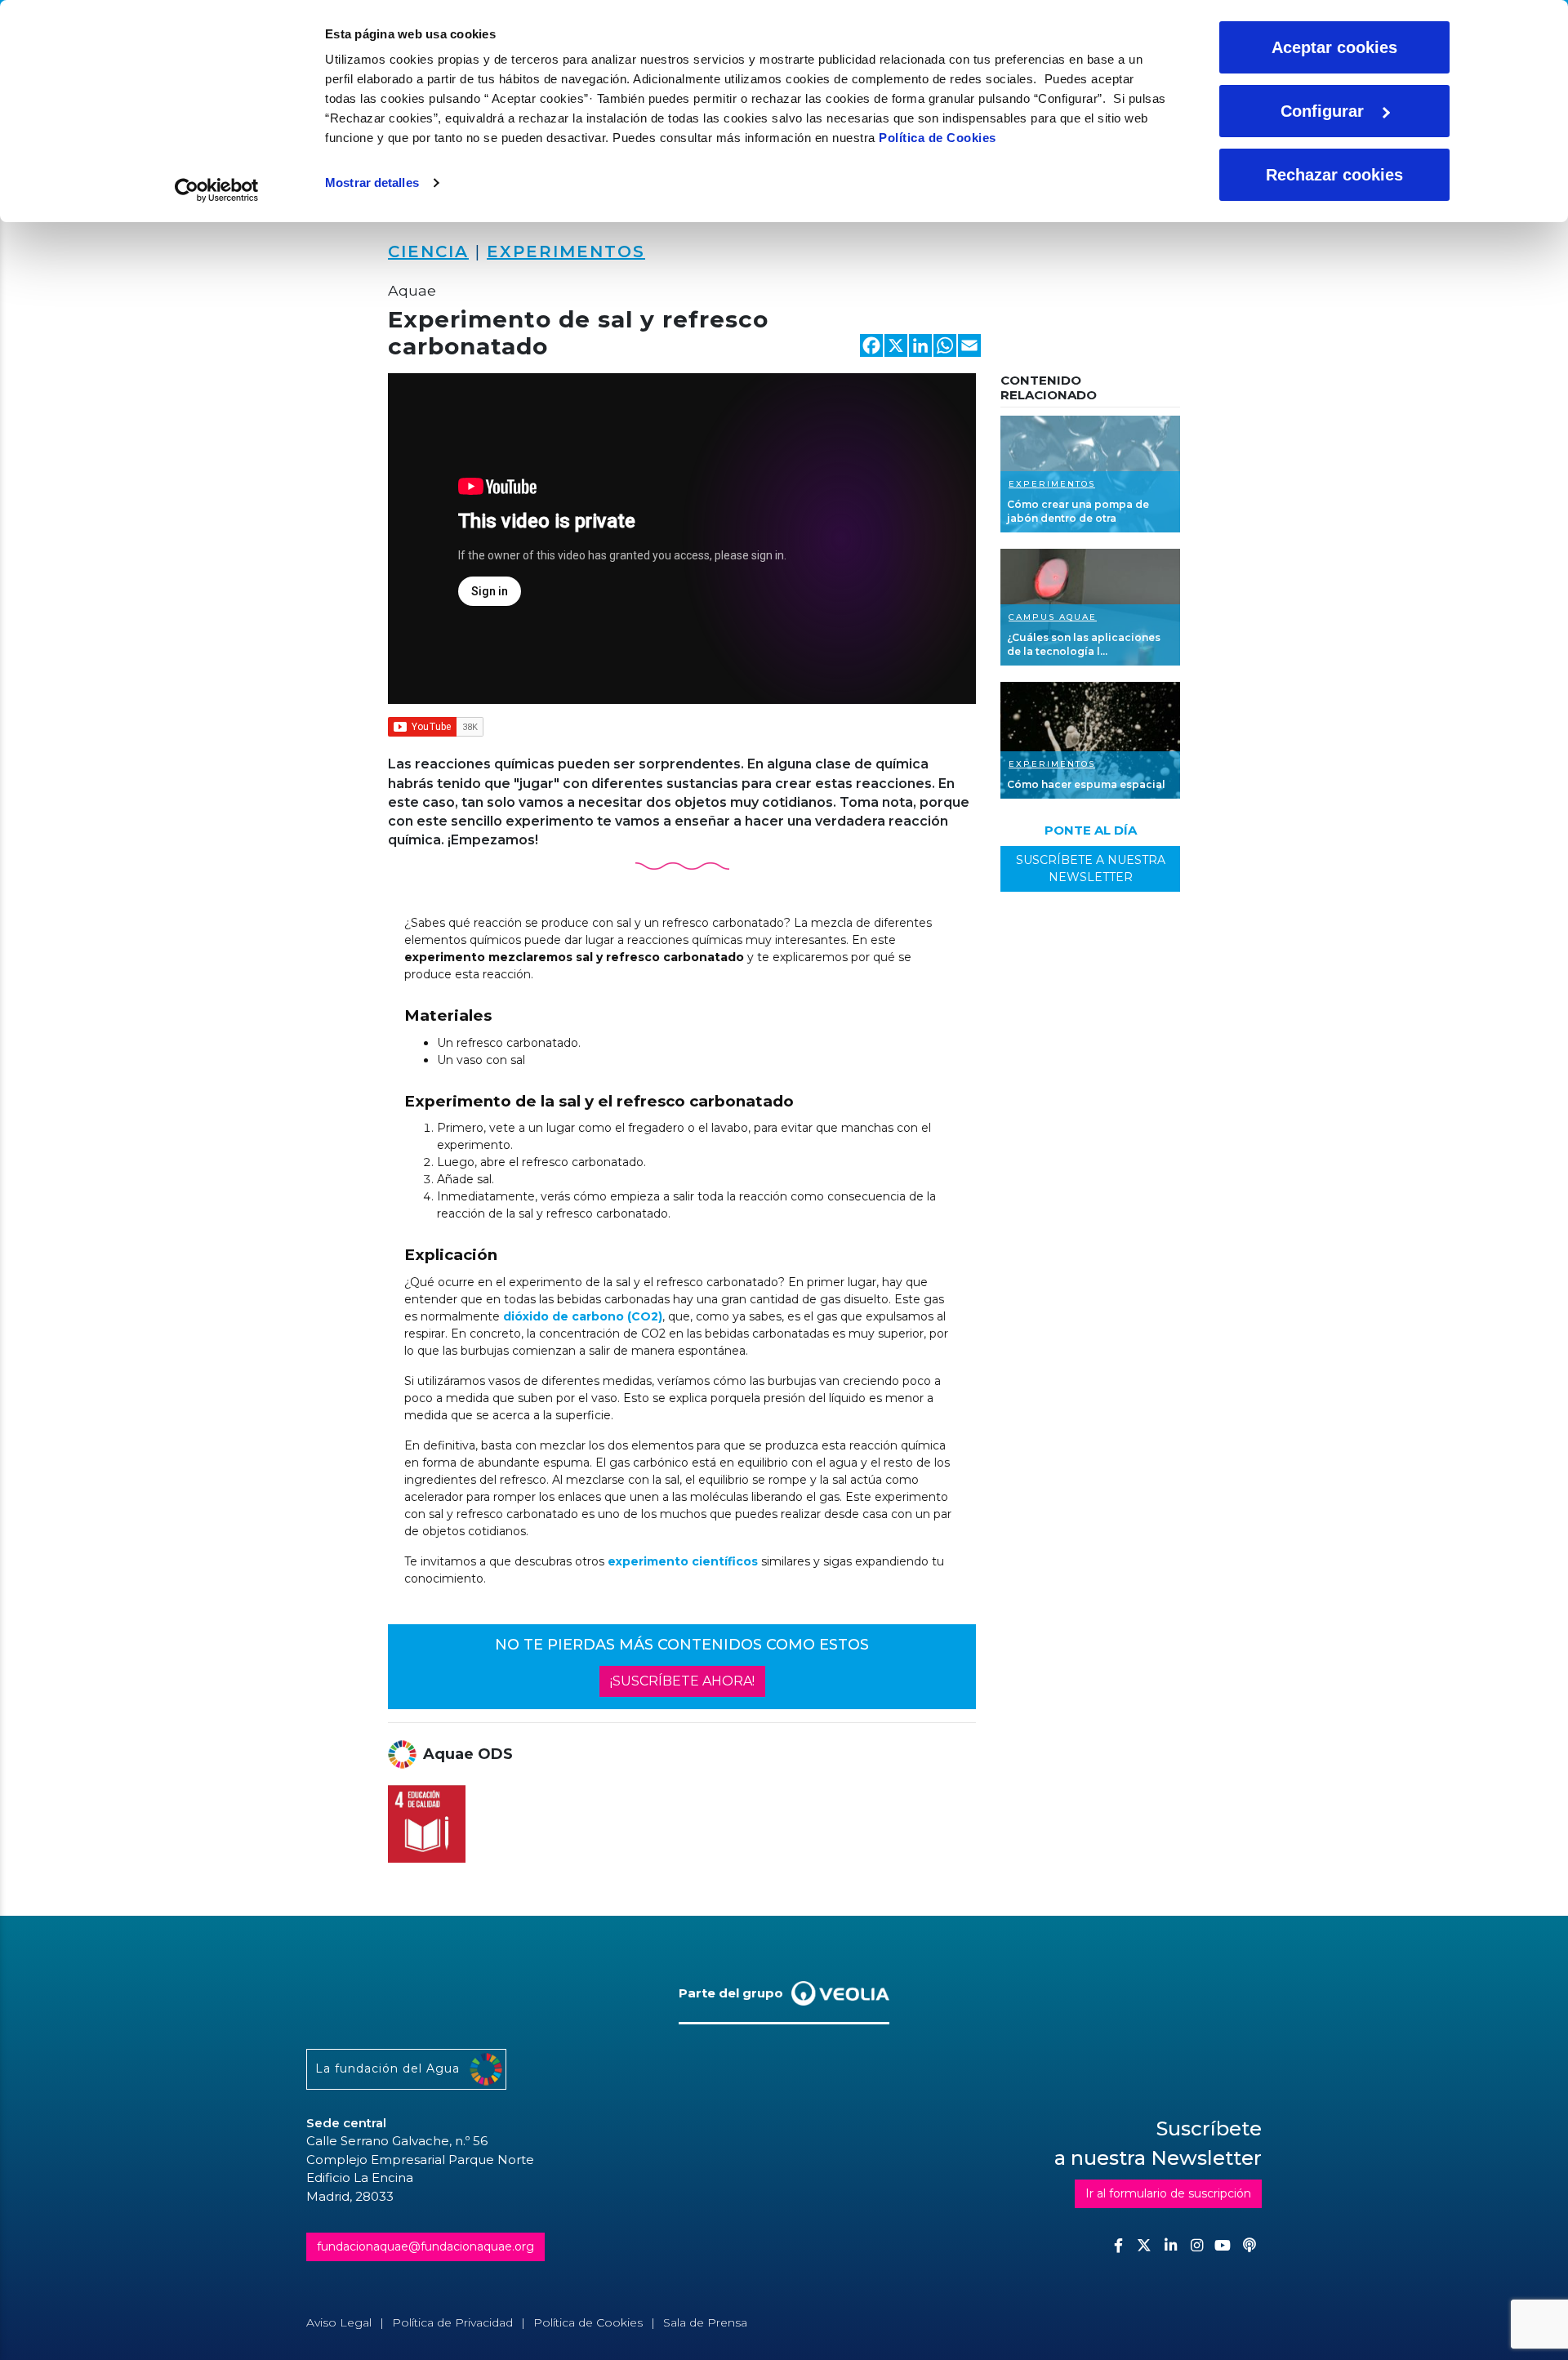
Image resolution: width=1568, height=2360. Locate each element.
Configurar (1322, 111)
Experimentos (566, 252)
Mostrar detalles (372, 183)
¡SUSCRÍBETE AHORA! (682, 1681)
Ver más (1090, 474)
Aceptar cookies (1334, 47)
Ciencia (428, 252)
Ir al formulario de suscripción (1168, 2193)
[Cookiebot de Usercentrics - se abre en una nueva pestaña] (217, 190)
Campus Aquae (1053, 617)
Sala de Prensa (705, 2322)
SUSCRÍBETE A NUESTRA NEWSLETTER (1091, 868)
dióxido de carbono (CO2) (583, 1316)
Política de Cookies (938, 138)
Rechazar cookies (1334, 175)
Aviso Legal (339, 2322)
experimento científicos (683, 1561)
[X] (896, 347)
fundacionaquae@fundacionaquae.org (425, 2246)
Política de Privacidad (452, 2322)
